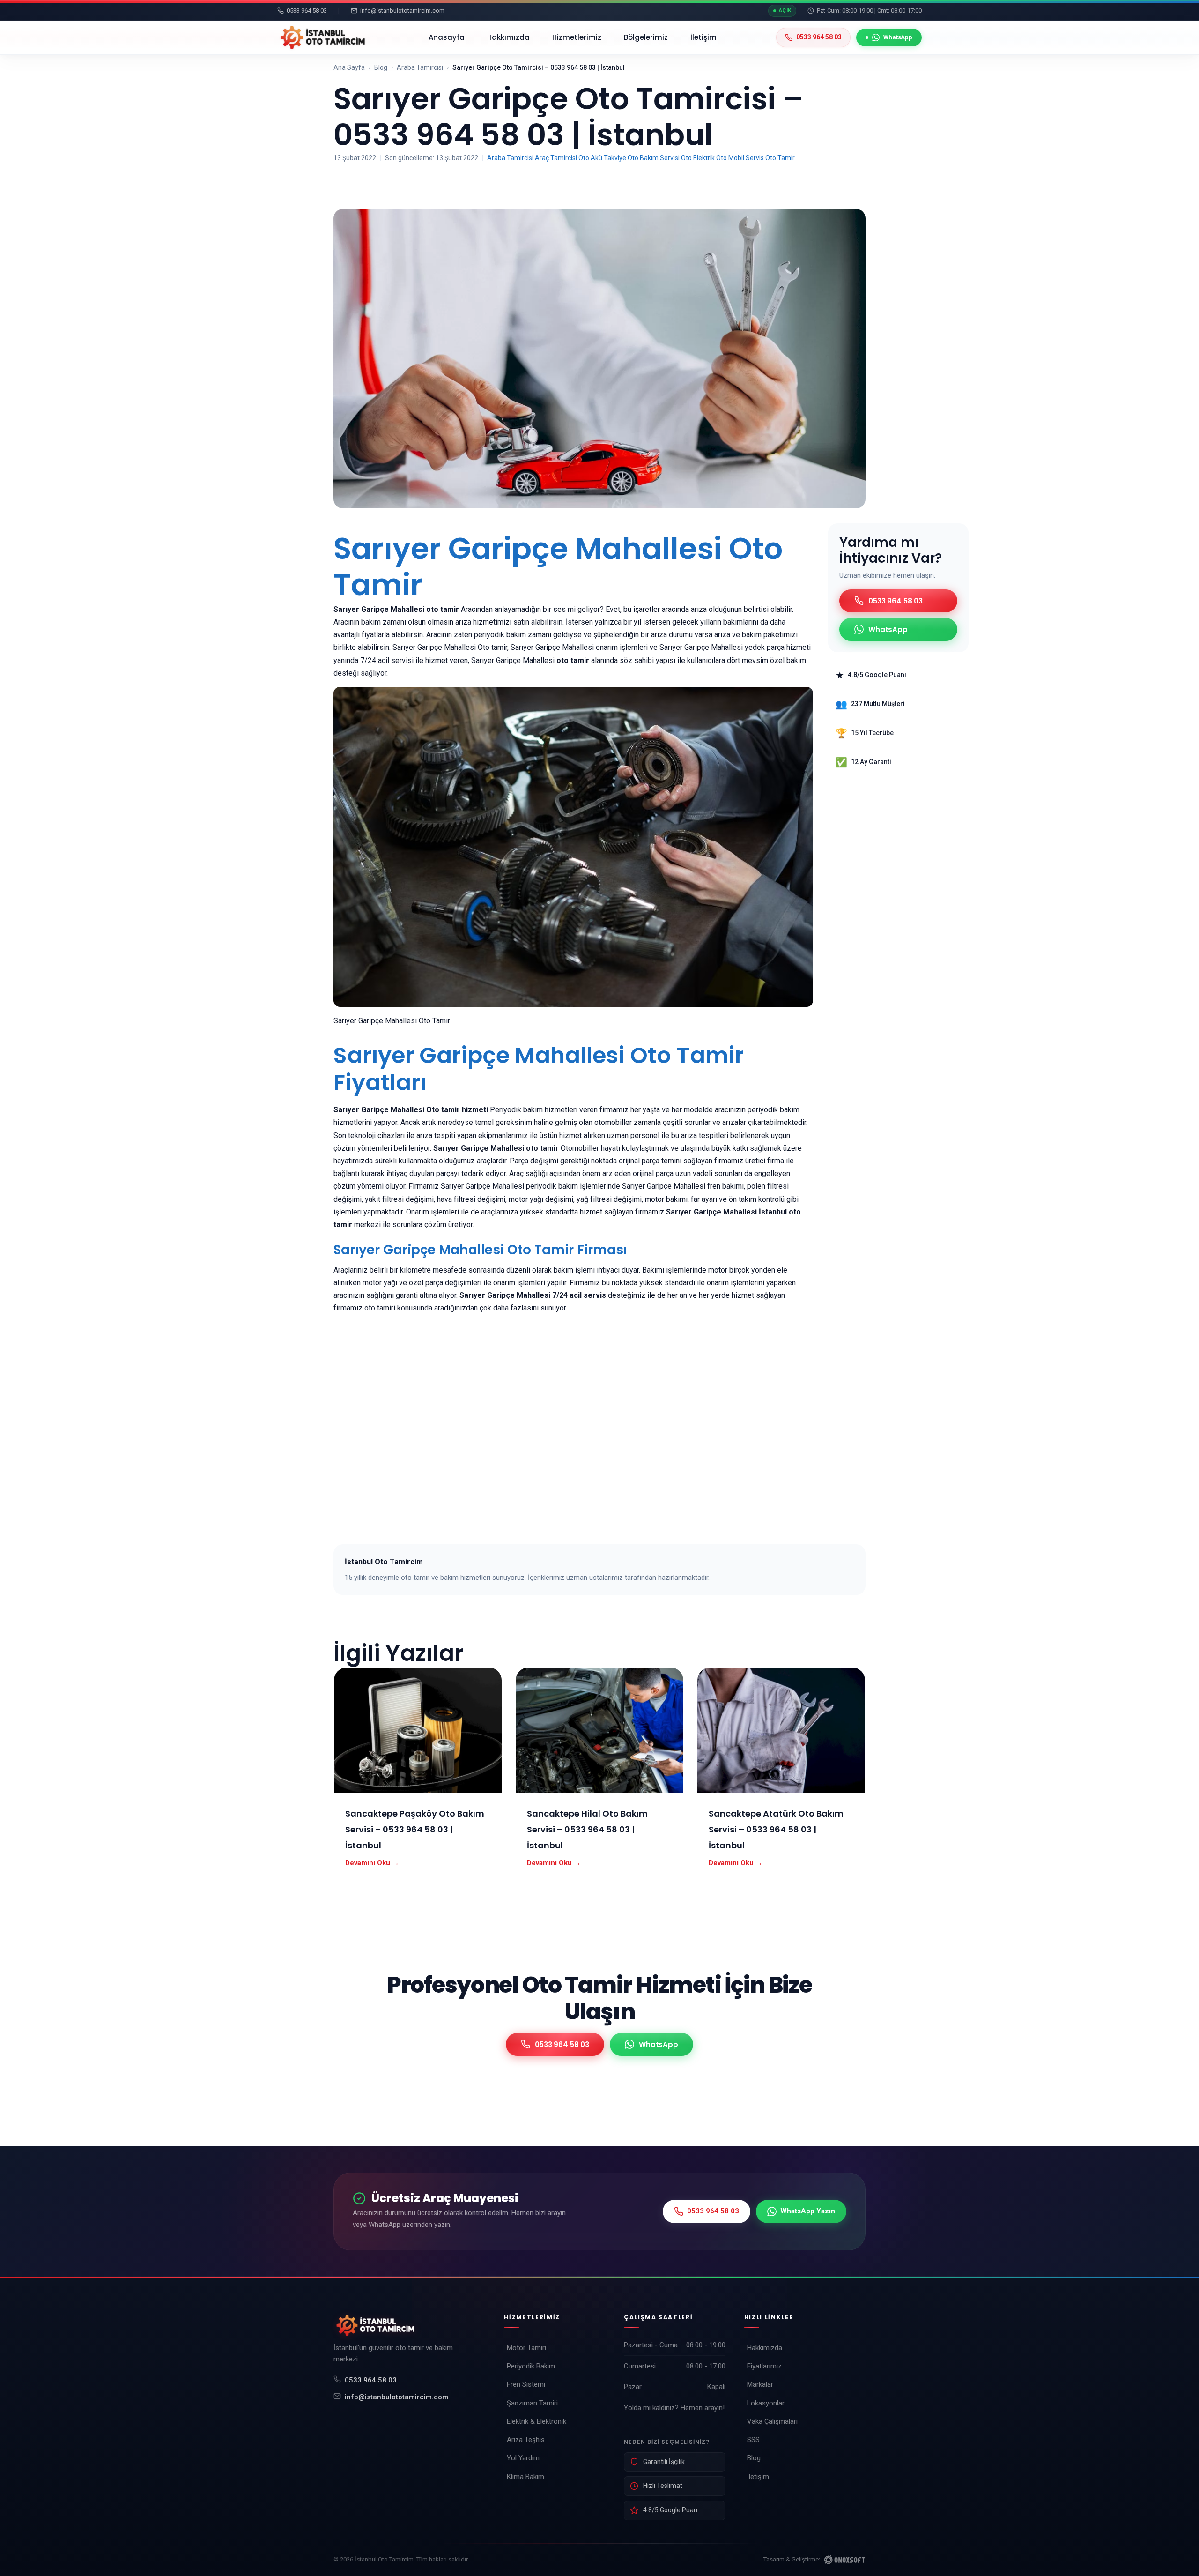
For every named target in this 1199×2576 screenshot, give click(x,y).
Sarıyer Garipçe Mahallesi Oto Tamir (558, 566)
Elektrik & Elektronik (537, 2421)
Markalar (760, 2384)
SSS (753, 2440)
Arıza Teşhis (526, 2440)
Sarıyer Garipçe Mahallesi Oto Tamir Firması (480, 1250)
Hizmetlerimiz (577, 37)
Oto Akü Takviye (602, 158)
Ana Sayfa (349, 67)
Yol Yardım (523, 2458)
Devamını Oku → (372, 1863)
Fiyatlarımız (764, 2366)
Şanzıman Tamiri (532, 2403)
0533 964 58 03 (371, 2380)
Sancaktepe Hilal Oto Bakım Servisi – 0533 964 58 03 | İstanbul (587, 1829)
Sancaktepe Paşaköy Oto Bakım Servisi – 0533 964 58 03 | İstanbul (415, 1829)
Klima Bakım (525, 2477)
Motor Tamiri (526, 2348)
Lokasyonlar (766, 2403)
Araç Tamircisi (556, 158)
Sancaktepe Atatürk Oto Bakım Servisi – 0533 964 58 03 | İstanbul (776, 1829)
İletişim (703, 37)
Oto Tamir (780, 158)
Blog (381, 67)
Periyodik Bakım (531, 2366)
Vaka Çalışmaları (772, 2421)
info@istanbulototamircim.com (396, 2397)
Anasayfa (447, 37)
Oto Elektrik (698, 158)
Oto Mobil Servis (740, 158)
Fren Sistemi (526, 2384)
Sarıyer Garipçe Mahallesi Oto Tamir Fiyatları (539, 1069)
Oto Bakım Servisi (654, 158)
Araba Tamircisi (420, 67)
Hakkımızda (508, 37)
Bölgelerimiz (646, 37)
